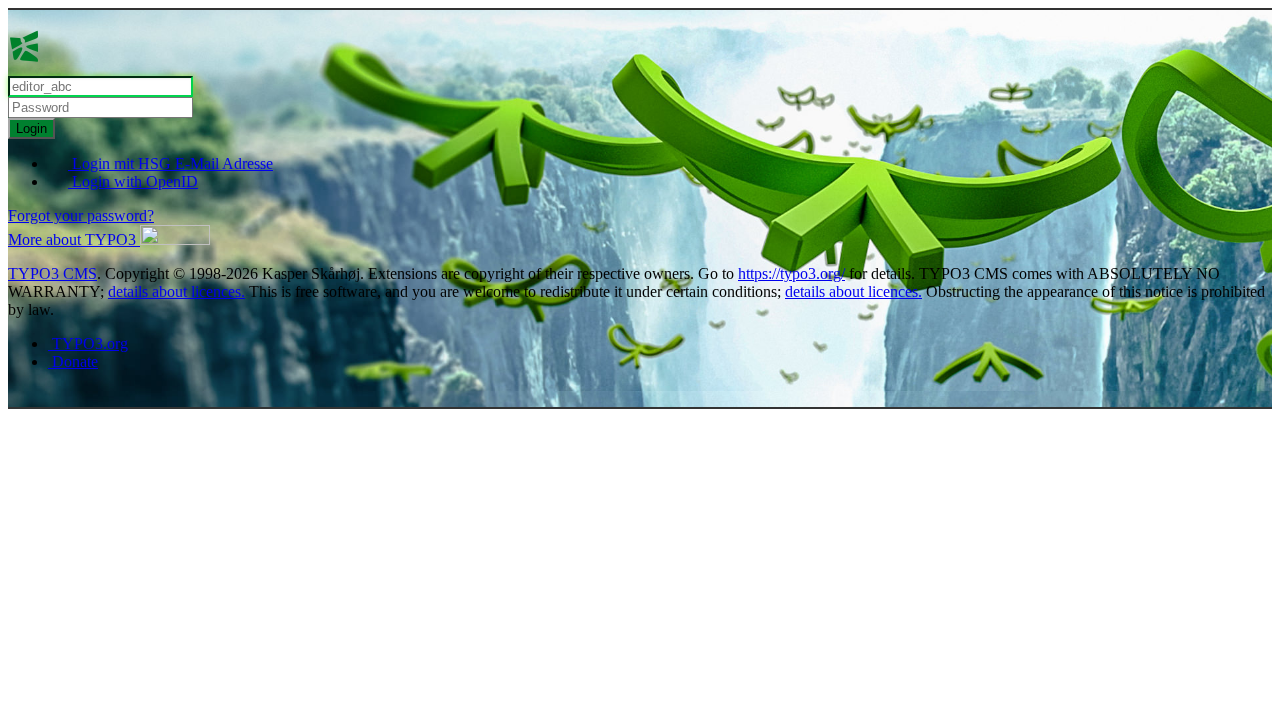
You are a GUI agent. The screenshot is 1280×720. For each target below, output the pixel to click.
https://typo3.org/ (791, 273)
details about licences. (176, 291)
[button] (109, 239)
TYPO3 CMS (52, 273)
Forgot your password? (81, 215)
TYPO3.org (88, 343)
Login (31, 128)
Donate (73, 361)
